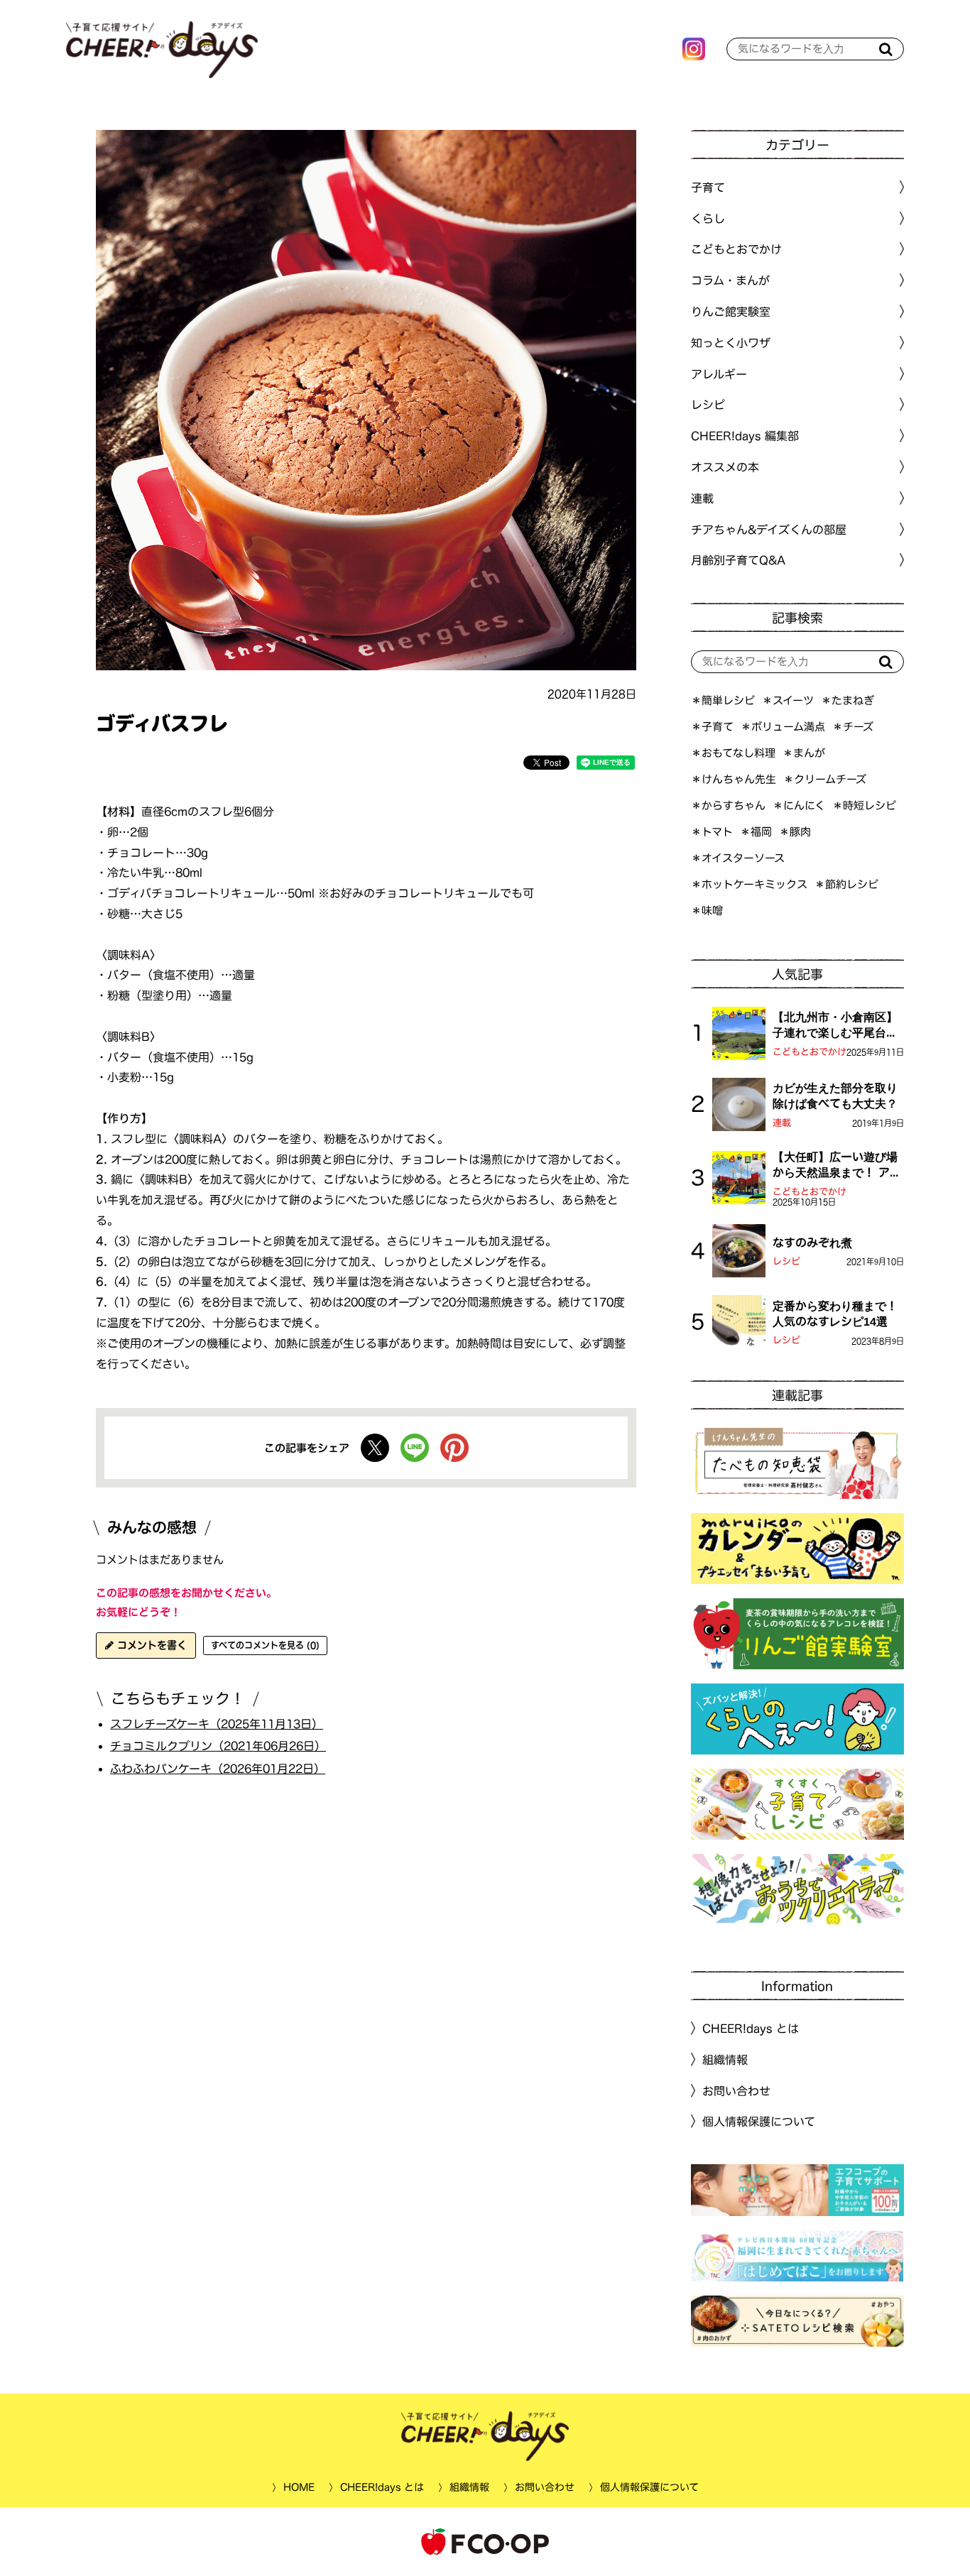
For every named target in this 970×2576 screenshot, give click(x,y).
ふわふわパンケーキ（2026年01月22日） (218, 1769)
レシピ (786, 1261)
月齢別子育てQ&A (738, 560)
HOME (298, 2487)
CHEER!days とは (751, 2029)
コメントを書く (150, 1645)
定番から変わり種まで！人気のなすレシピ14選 (835, 1314)
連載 (702, 498)
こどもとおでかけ (810, 1052)
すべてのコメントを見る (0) (265, 1645)
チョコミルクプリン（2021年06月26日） (218, 1746)
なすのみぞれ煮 (812, 1243)
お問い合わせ (736, 2090)
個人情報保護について (759, 2122)
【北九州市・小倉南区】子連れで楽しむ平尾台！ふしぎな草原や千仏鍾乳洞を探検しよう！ (835, 1026)
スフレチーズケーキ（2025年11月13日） (217, 1723)
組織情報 (725, 2060)
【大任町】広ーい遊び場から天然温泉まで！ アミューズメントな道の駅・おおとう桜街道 (837, 1166)
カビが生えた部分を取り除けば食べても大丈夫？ (835, 1096)
